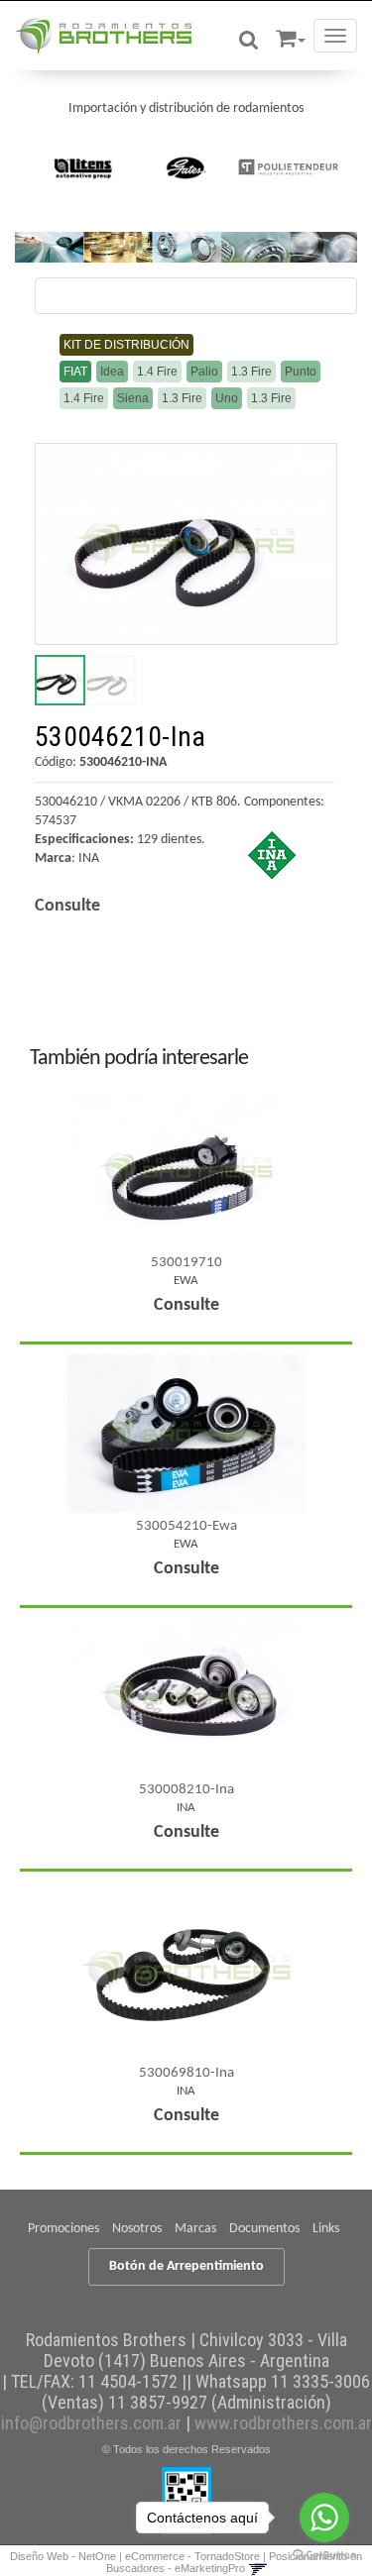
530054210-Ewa (186, 1526)
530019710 (186, 1263)
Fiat (75, 372)
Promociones (63, 2229)
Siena (133, 398)
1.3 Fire (251, 372)
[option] (84, 167)
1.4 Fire (157, 372)
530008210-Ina (186, 1790)
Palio (204, 372)
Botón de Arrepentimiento (186, 2266)
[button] (291, 35)
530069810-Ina (186, 2073)
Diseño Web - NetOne (63, 2556)
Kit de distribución (126, 345)
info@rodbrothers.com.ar (91, 2423)
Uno (227, 398)
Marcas (195, 2229)
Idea (112, 372)
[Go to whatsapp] (324, 2518)
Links (326, 2229)
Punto (301, 372)
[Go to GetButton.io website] (324, 2556)
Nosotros (137, 2229)
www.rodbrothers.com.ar (283, 2423)
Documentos (264, 2229)
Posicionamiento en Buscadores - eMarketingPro (235, 2562)
